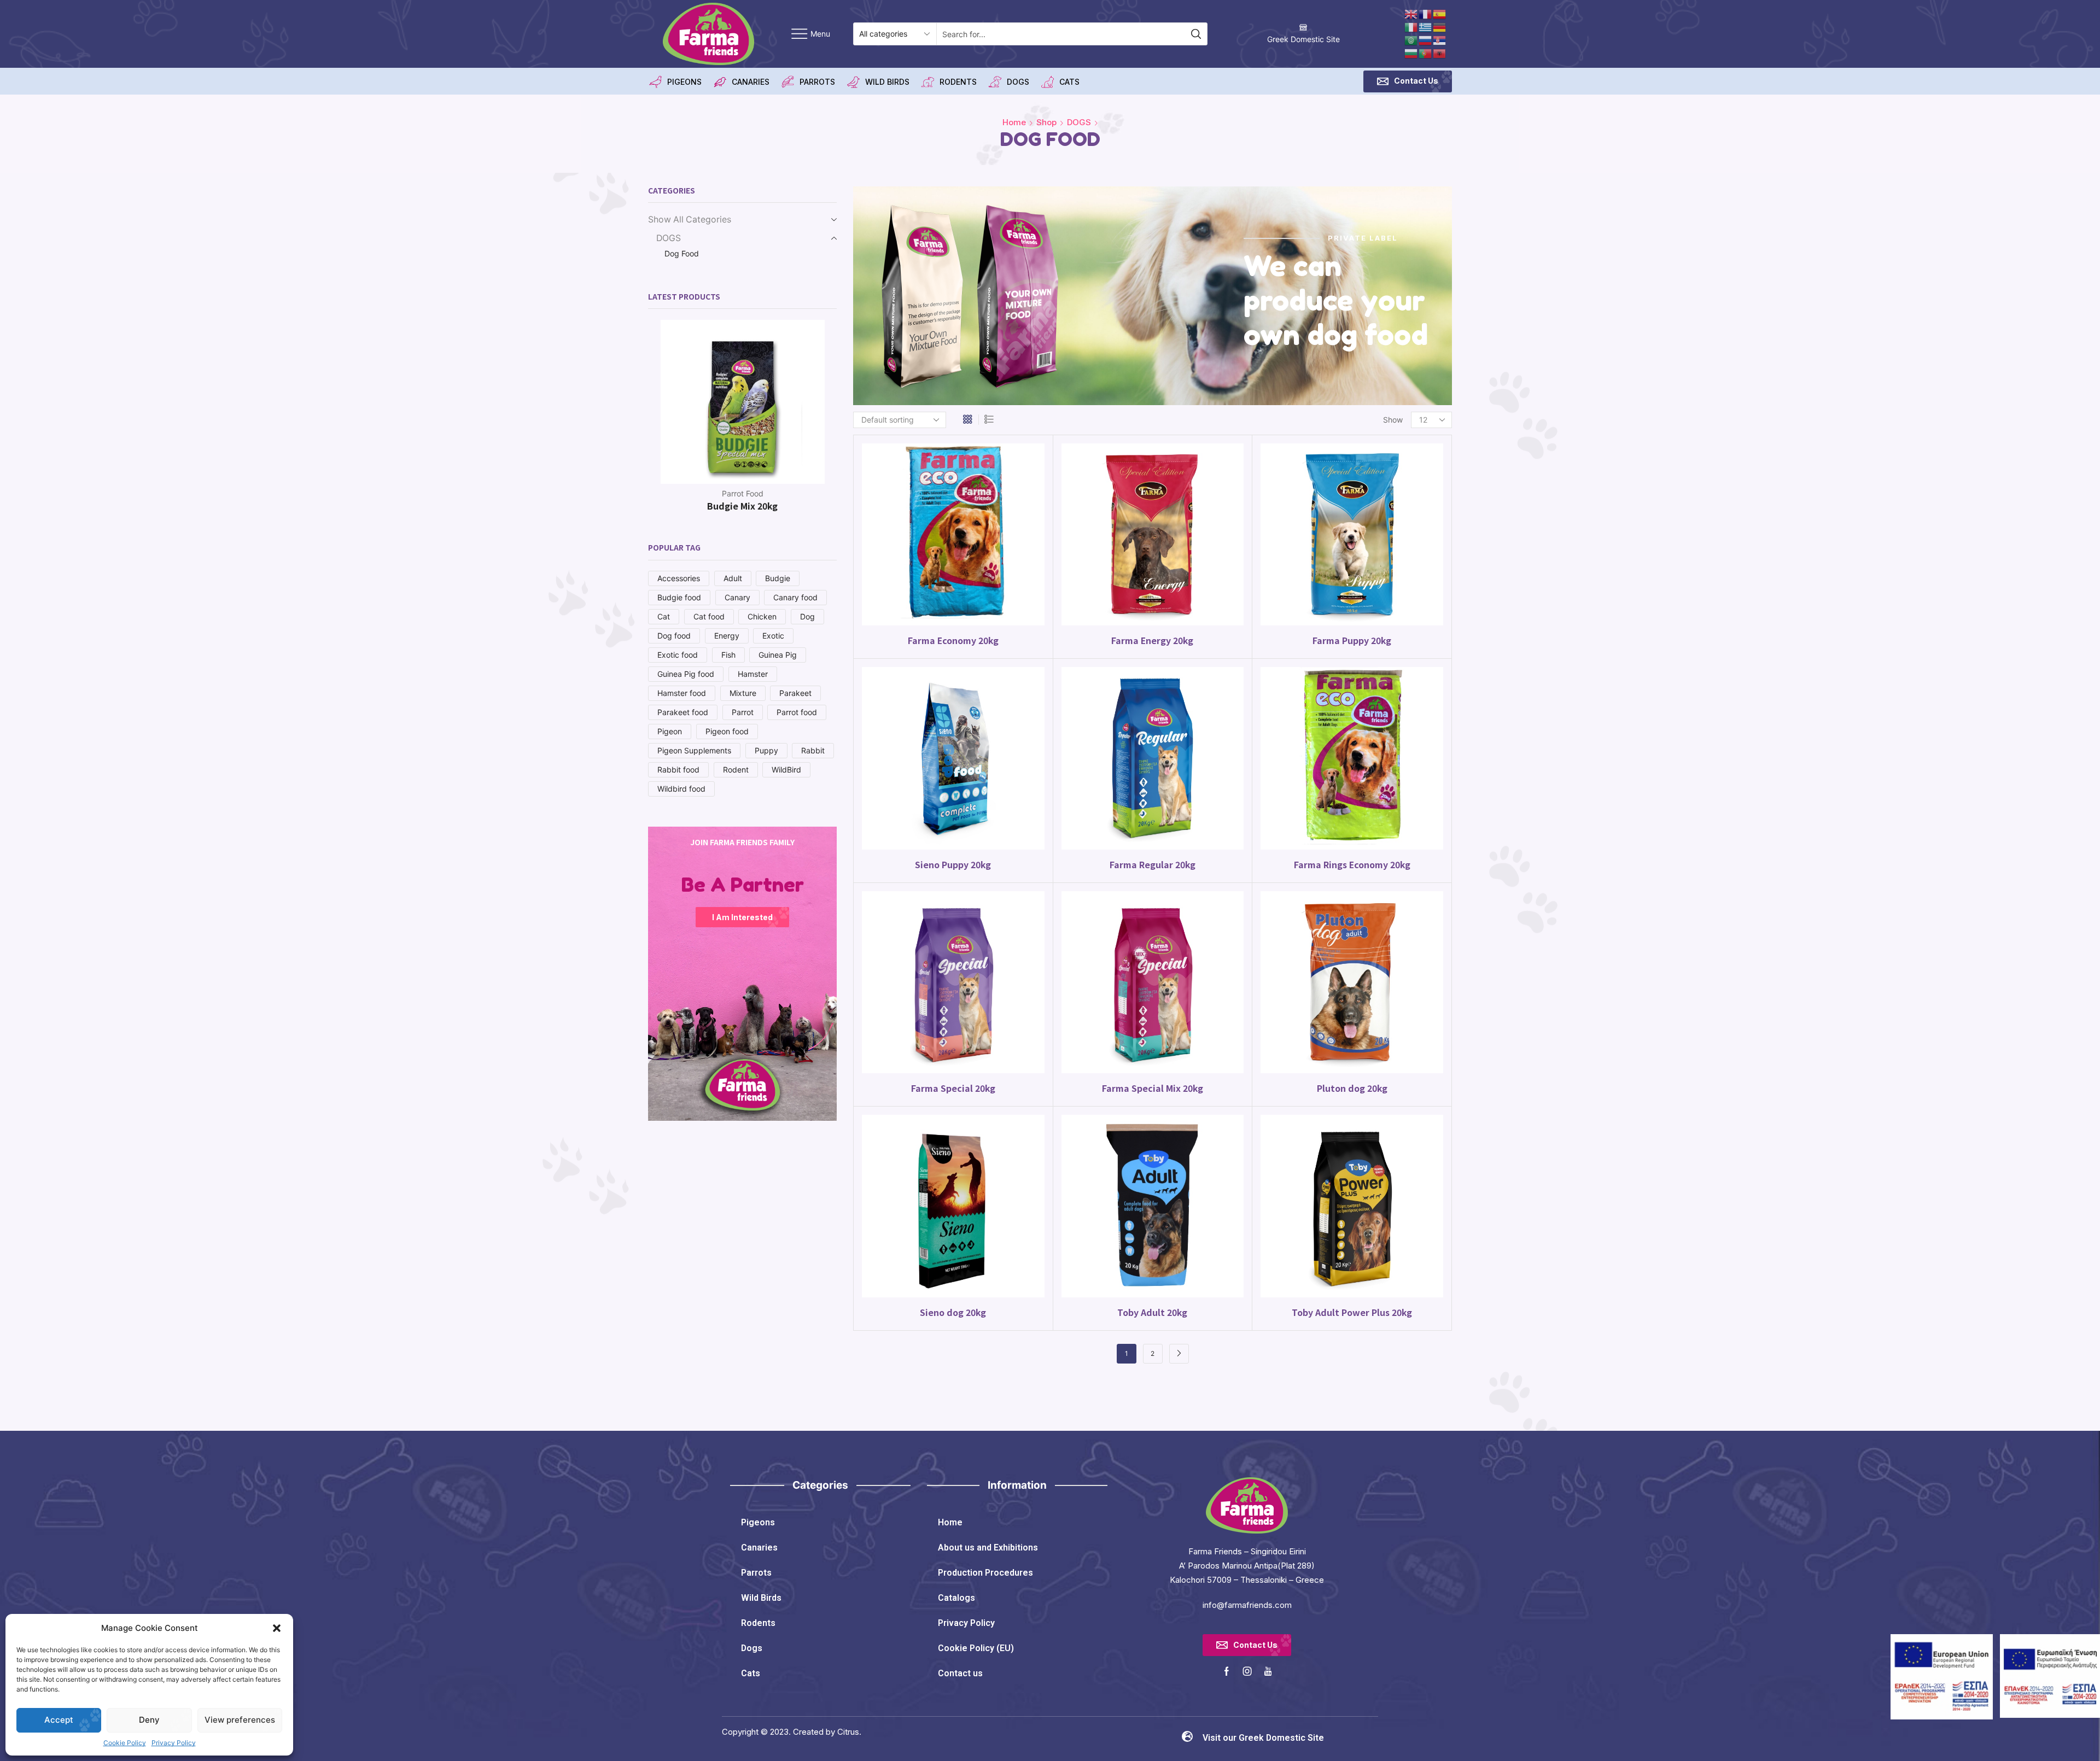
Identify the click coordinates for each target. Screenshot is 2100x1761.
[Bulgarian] (1411, 53)
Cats (751, 1673)
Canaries (759, 1548)
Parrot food (797, 712)
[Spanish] (1440, 13)
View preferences (240, 1720)
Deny (149, 1720)
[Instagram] (1247, 1671)
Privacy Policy (174, 1743)
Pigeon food (727, 731)
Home (1014, 122)
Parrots (756, 1573)
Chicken (762, 616)
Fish (728, 655)
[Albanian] (1440, 53)
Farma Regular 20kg (1153, 865)
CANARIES (751, 82)
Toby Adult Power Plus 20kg (1352, 1312)
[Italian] (1411, 27)
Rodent (736, 770)
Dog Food (682, 253)
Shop (1046, 122)
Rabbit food (678, 770)
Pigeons (758, 1522)
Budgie (778, 578)
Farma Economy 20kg (953, 640)
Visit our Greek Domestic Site (1263, 1738)
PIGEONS (684, 82)
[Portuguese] (1426, 53)
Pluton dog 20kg (1352, 1088)
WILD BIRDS (887, 82)
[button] (277, 1628)
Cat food (709, 616)
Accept (59, 1720)
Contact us (960, 1673)
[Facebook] (1227, 1671)
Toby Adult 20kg (1152, 1312)
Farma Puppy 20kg (1352, 640)
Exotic (773, 636)
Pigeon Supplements (694, 750)
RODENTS (958, 82)
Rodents (758, 1623)
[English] (1411, 13)
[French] (1426, 13)
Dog (807, 616)
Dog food (674, 636)
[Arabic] (1411, 40)
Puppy (766, 750)
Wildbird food (681, 789)
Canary (737, 597)
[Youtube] (1268, 1671)
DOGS (1018, 82)
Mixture (743, 693)
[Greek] (1426, 27)
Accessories (679, 578)
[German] (1440, 27)
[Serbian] (1440, 40)
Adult (733, 578)
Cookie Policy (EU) (976, 1648)
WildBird (786, 770)
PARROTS (817, 82)
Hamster (753, 674)
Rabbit (813, 750)
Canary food (795, 597)
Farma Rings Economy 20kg (1352, 865)
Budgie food (679, 597)
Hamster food (682, 693)
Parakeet (795, 693)
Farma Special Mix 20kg (1153, 1088)
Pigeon (670, 731)
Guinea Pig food (686, 674)
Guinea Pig (778, 655)
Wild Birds (761, 1598)
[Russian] (1426, 40)
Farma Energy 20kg (1152, 640)
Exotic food (678, 655)
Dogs (752, 1648)
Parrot (743, 712)
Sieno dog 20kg (953, 1312)
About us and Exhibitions (988, 1548)
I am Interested (742, 917)
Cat (664, 616)
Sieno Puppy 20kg (953, 865)
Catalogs (956, 1598)
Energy (727, 636)
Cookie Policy (125, 1743)
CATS (1069, 82)
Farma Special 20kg (953, 1088)
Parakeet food (683, 712)
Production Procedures (985, 1573)
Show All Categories (690, 220)
